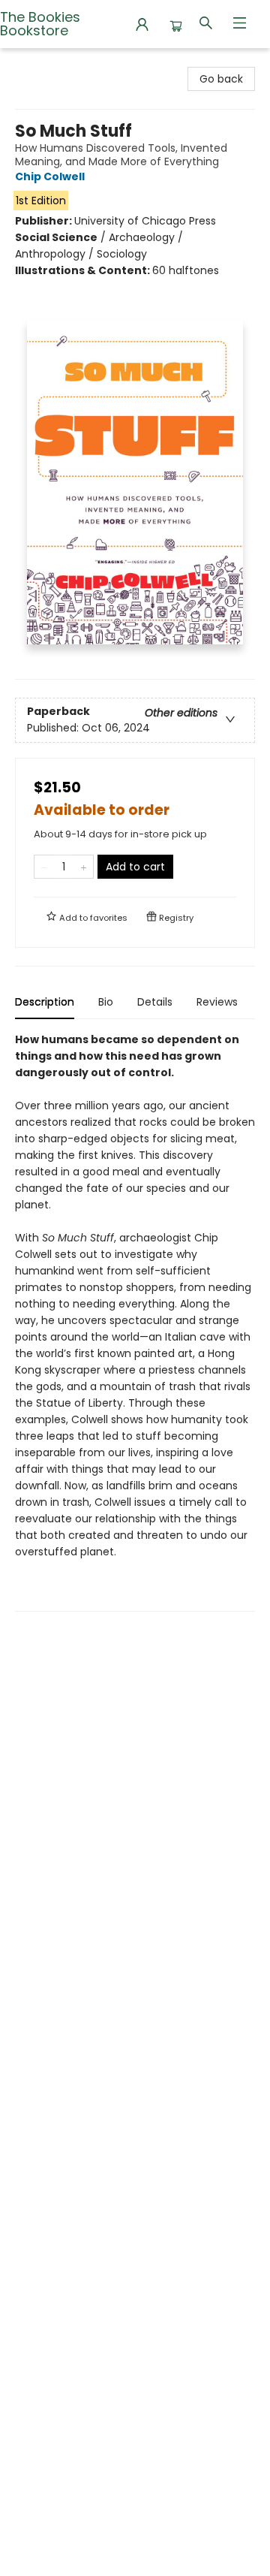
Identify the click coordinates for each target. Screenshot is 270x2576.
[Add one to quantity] (84, 867)
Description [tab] (45, 1002)
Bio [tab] (106, 1002)
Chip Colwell (50, 176)
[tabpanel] (135, 1321)
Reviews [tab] (217, 1002)
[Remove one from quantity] (44, 867)
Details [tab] (155, 1002)
